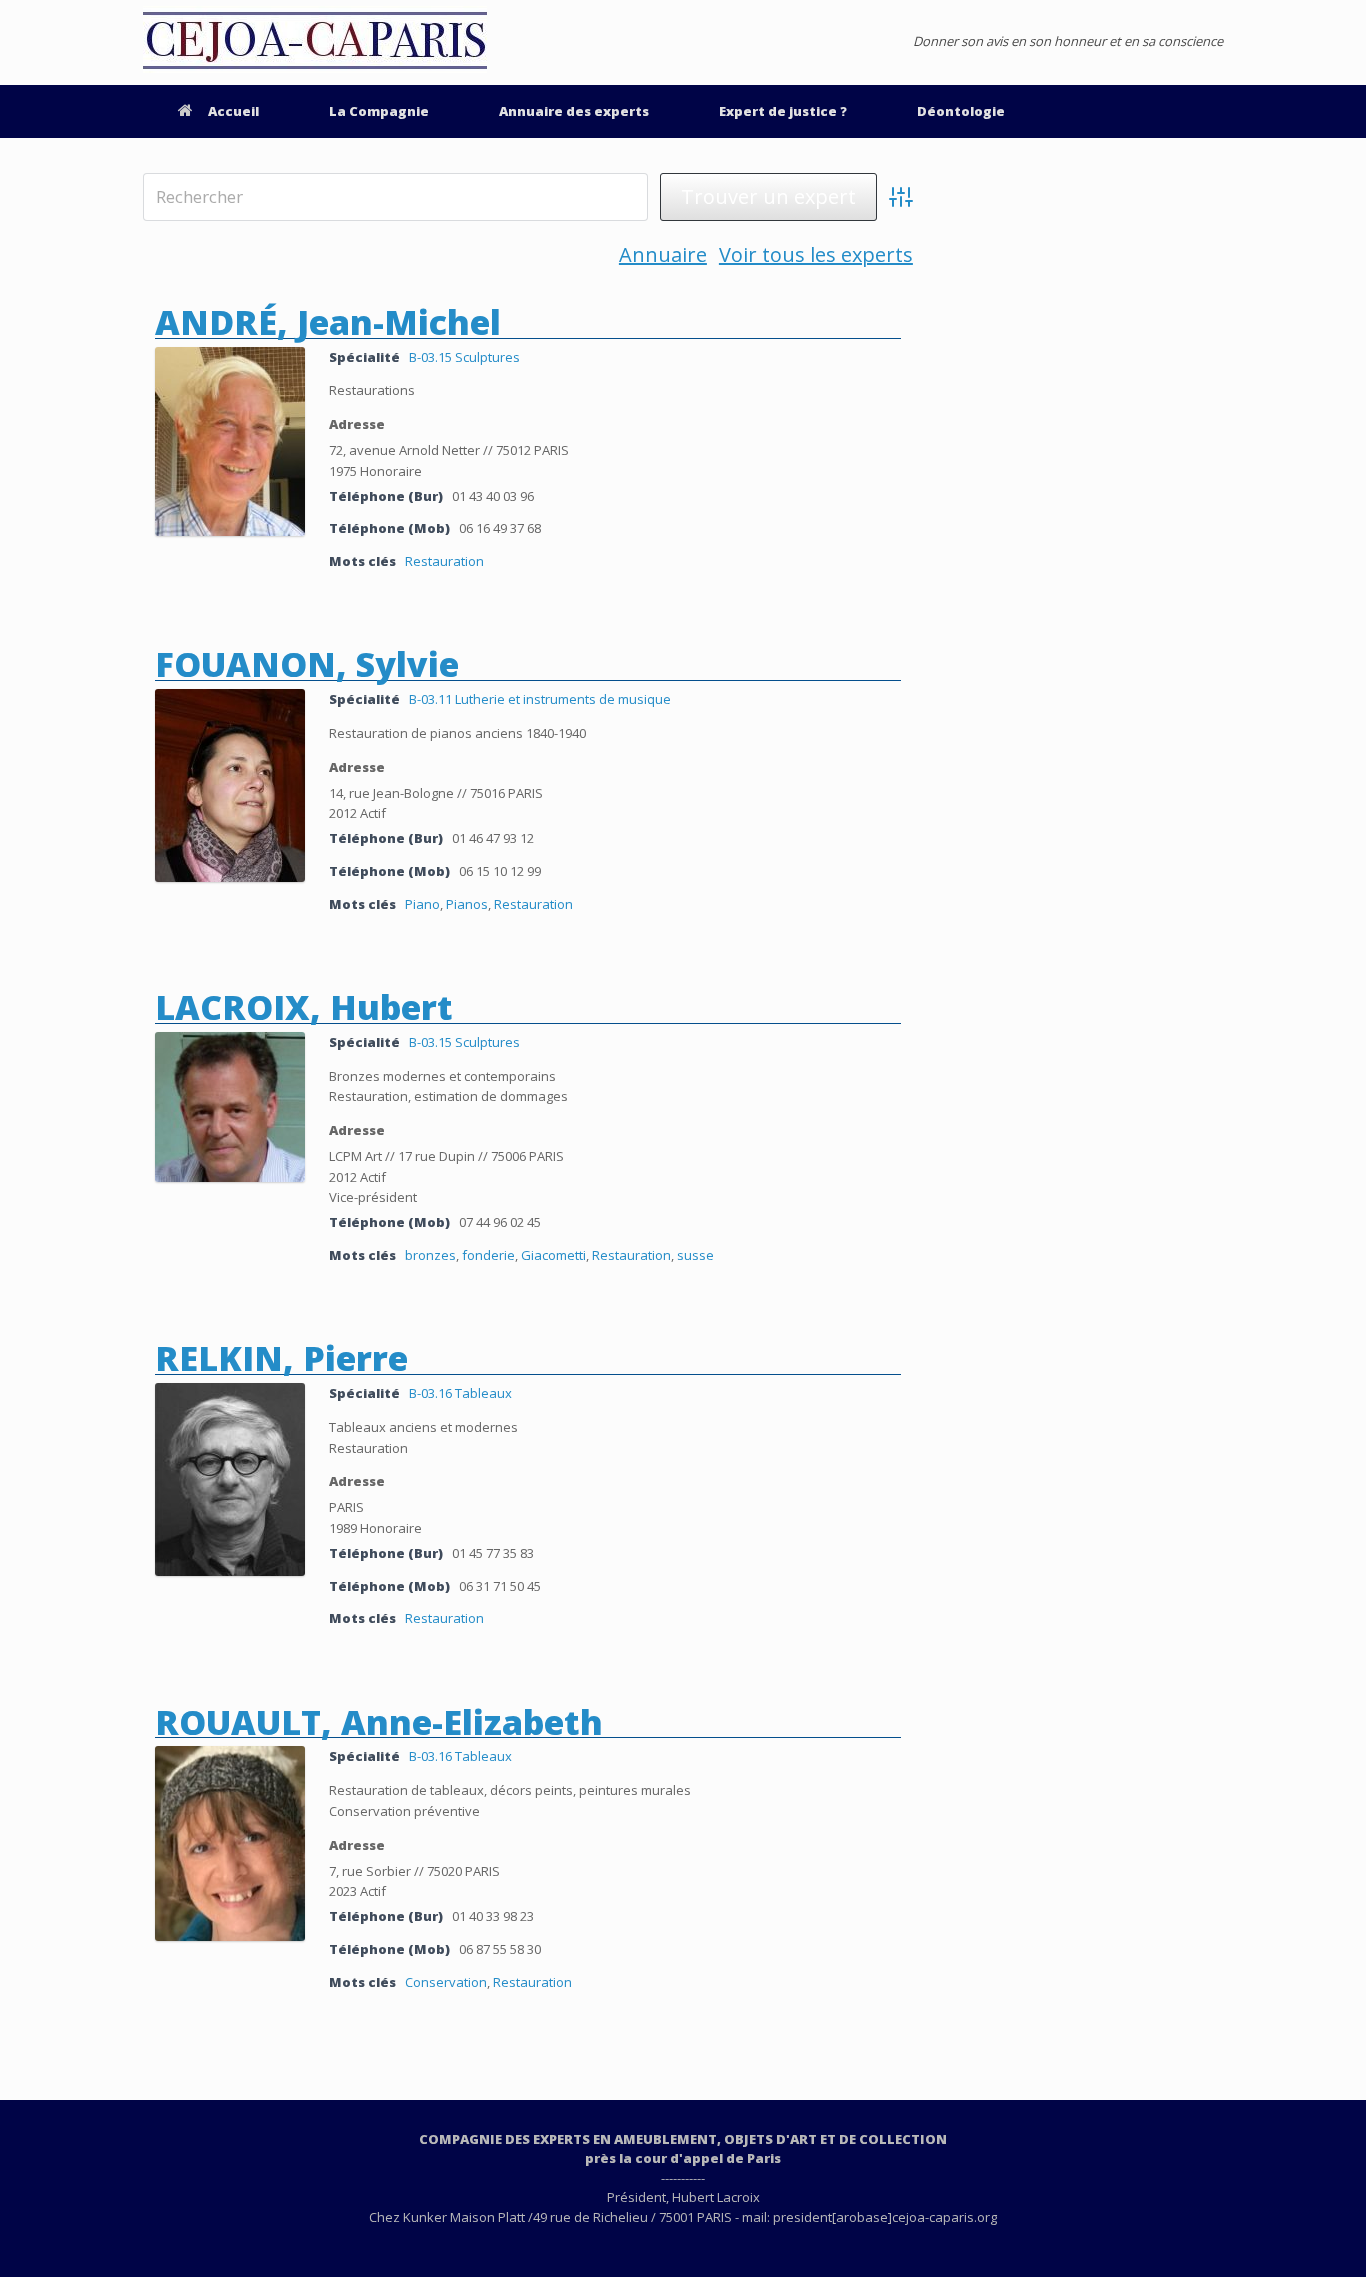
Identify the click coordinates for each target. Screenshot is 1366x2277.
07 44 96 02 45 (500, 1222)
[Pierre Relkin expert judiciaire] (230, 1571)
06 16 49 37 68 (500, 528)
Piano (422, 904)
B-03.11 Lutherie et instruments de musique (540, 699)
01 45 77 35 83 (493, 1553)
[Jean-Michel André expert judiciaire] (230, 531)
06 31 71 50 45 (500, 1586)
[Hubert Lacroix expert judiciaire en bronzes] (230, 1177)
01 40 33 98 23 (493, 1916)
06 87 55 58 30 (500, 1949)
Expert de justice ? (783, 111)
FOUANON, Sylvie (307, 664)
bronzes (430, 1255)
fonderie (488, 1255)
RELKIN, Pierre (281, 1358)
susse (695, 1255)
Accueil (233, 111)
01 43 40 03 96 (493, 496)
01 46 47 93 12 (493, 838)
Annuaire (663, 255)
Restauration (444, 561)
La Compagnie (379, 111)
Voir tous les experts (816, 255)
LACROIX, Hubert (304, 1007)
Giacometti (553, 1255)
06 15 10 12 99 (500, 871)
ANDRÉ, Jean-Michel (328, 322)
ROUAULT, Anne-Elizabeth (379, 1722)
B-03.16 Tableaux (460, 1393)
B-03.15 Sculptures (464, 357)
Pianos (467, 904)
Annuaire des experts (574, 111)
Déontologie (961, 111)
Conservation (446, 1982)
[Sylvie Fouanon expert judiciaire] (230, 877)
